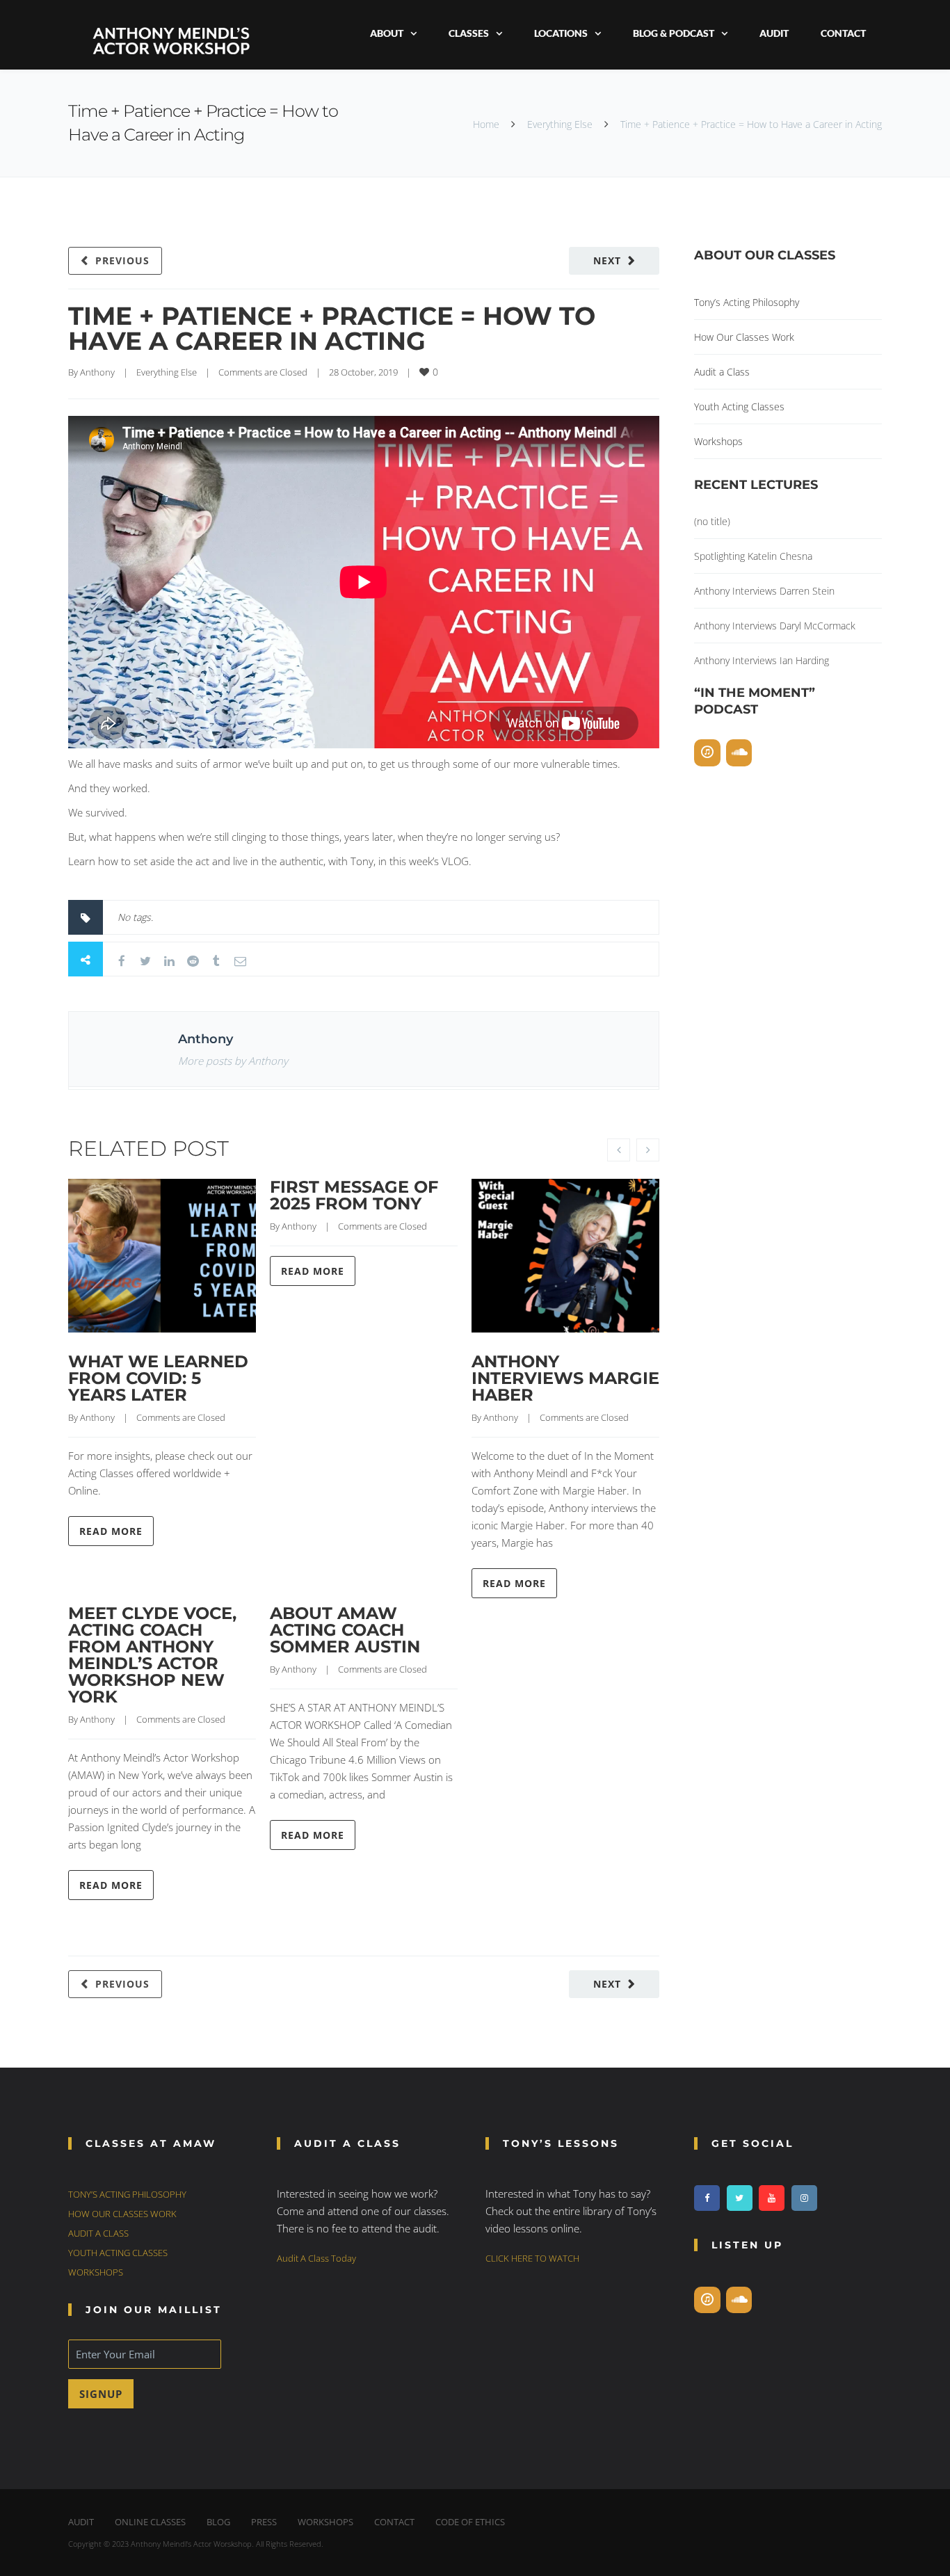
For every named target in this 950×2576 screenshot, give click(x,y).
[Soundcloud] (739, 753)
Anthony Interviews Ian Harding (762, 660)
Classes (469, 33)
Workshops (718, 441)
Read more (111, 1531)
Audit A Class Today (316, 2258)
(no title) (712, 521)
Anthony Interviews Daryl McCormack (775, 626)
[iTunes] (707, 753)
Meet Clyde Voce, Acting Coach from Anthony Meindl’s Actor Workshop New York (152, 1655)
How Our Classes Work (744, 337)
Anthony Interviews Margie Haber (565, 1378)
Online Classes (150, 2522)
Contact (843, 33)
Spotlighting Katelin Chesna (753, 556)
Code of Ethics (470, 2522)
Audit (774, 33)
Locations (561, 33)
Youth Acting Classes (739, 406)
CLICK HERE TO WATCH (532, 2258)
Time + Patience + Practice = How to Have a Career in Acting (332, 328)
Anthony (97, 372)
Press (264, 2522)
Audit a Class (722, 372)
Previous (122, 260)
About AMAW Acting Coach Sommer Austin (345, 1630)
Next (607, 260)
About (387, 33)
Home (486, 124)
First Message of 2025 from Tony (354, 1195)
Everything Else (560, 124)
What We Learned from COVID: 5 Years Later (158, 1378)
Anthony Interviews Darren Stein (764, 591)
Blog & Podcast (674, 33)
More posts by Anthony (233, 1061)
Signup (101, 2394)
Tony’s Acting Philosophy (747, 302)
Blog (218, 2522)
